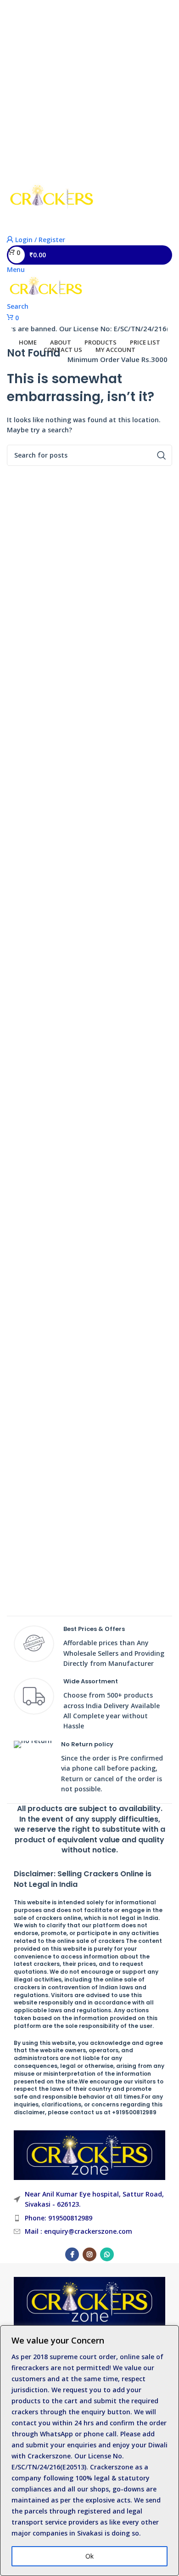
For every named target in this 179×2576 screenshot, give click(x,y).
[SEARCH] (157, 224)
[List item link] (89, 2218)
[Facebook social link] (72, 2254)
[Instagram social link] (89, 2254)
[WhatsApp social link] (107, 2254)
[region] (89, 2451)
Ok (89, 2556)
